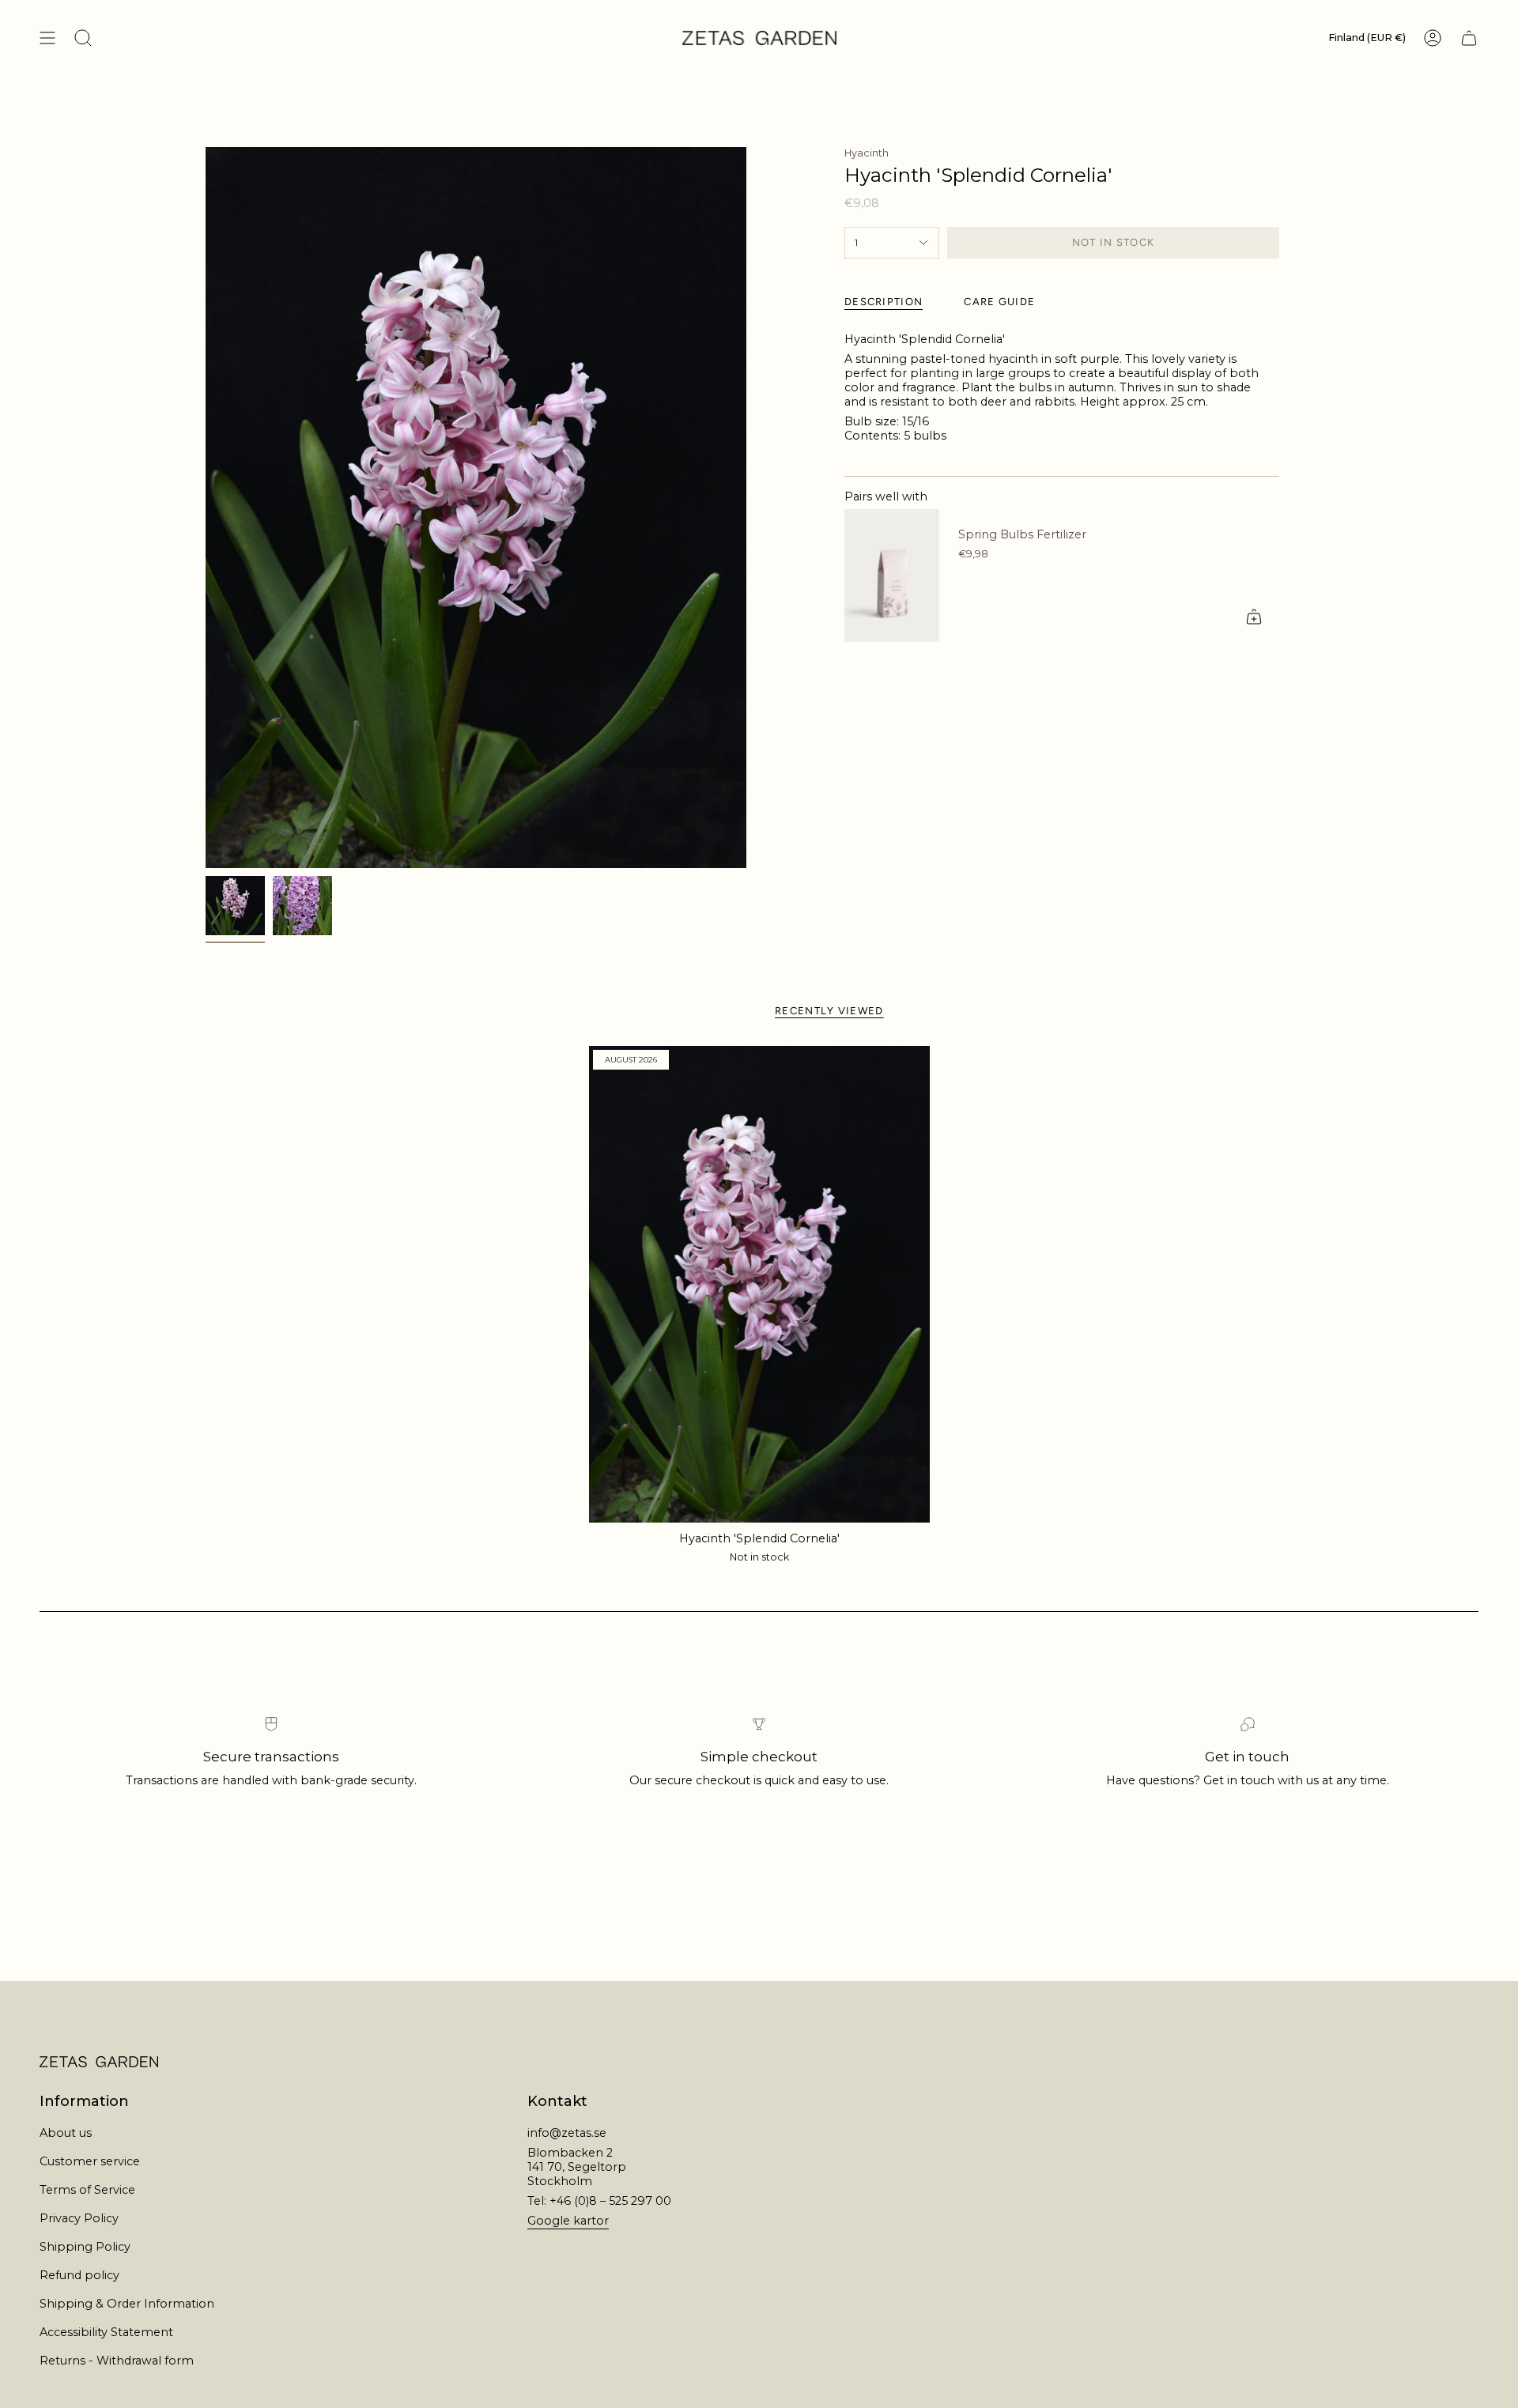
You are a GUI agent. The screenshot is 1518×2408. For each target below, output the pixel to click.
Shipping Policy (85, 2247)
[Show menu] (47, 38)
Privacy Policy (79, 2218)
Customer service (90, 2161)
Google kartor (568, 2221)
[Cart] (1469, 38)
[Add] (1254, 617)
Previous (206, 508)
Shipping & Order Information (127, 2304)
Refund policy (79, 2275)
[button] (83, 38)
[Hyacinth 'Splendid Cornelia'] (759, 1284)
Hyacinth (867, 153)
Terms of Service (87, 2190)
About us (66, 2133)
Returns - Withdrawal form (117, 2361)
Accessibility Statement (106, 2332)
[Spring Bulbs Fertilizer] (892, 576)
